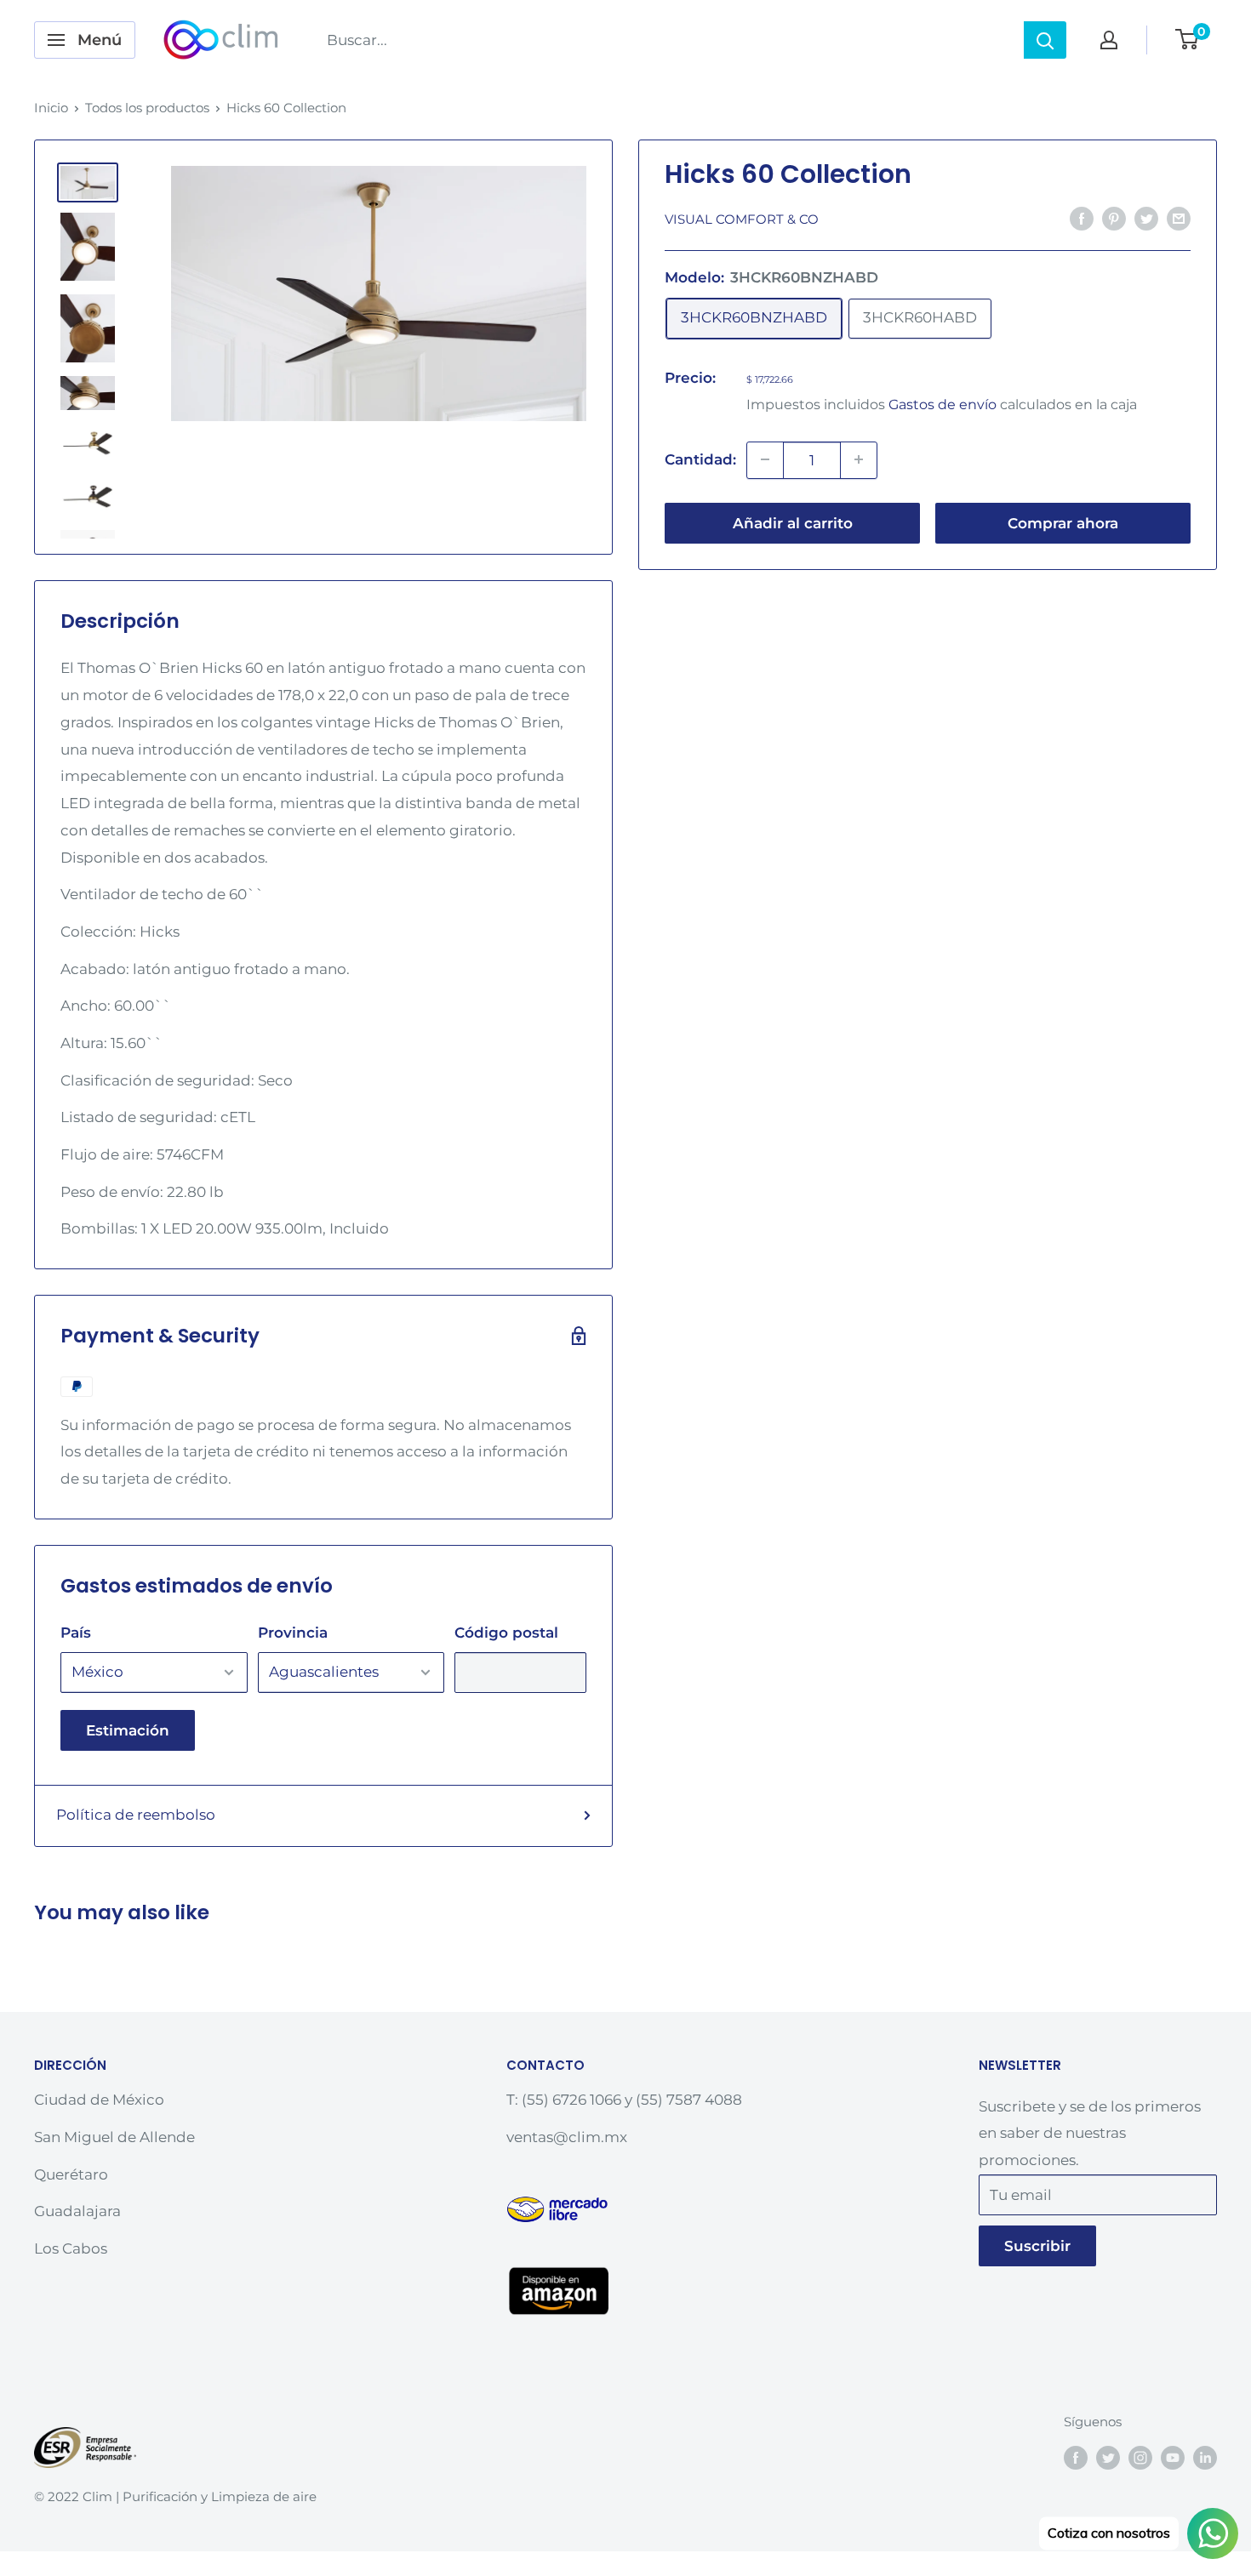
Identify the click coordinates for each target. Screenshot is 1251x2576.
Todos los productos (147, 108)
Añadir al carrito (793, 522)
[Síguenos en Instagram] (1140, 2457)
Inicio (51, 108)
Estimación (128, 1730)
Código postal (506, 1633)
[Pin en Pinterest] (1114, 218)
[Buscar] (1045, 40)
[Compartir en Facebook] (1082, 218)
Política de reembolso (136, 1815)
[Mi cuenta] (1109, 40)
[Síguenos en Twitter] (1108, 2457)
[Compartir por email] (1179, 218)
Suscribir (1037, 2246)
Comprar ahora (1063, 522)
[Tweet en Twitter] (1146, 218)
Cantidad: (700, 459)
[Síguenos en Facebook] (1076, 2457)
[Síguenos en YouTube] (1173, 2457)
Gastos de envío (943, 404)
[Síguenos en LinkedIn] (1205, 2457)
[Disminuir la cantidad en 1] (765, 459)
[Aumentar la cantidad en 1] (859, 459)
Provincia (293, 1633)
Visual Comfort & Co (742, 219)
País (76, 1633)
